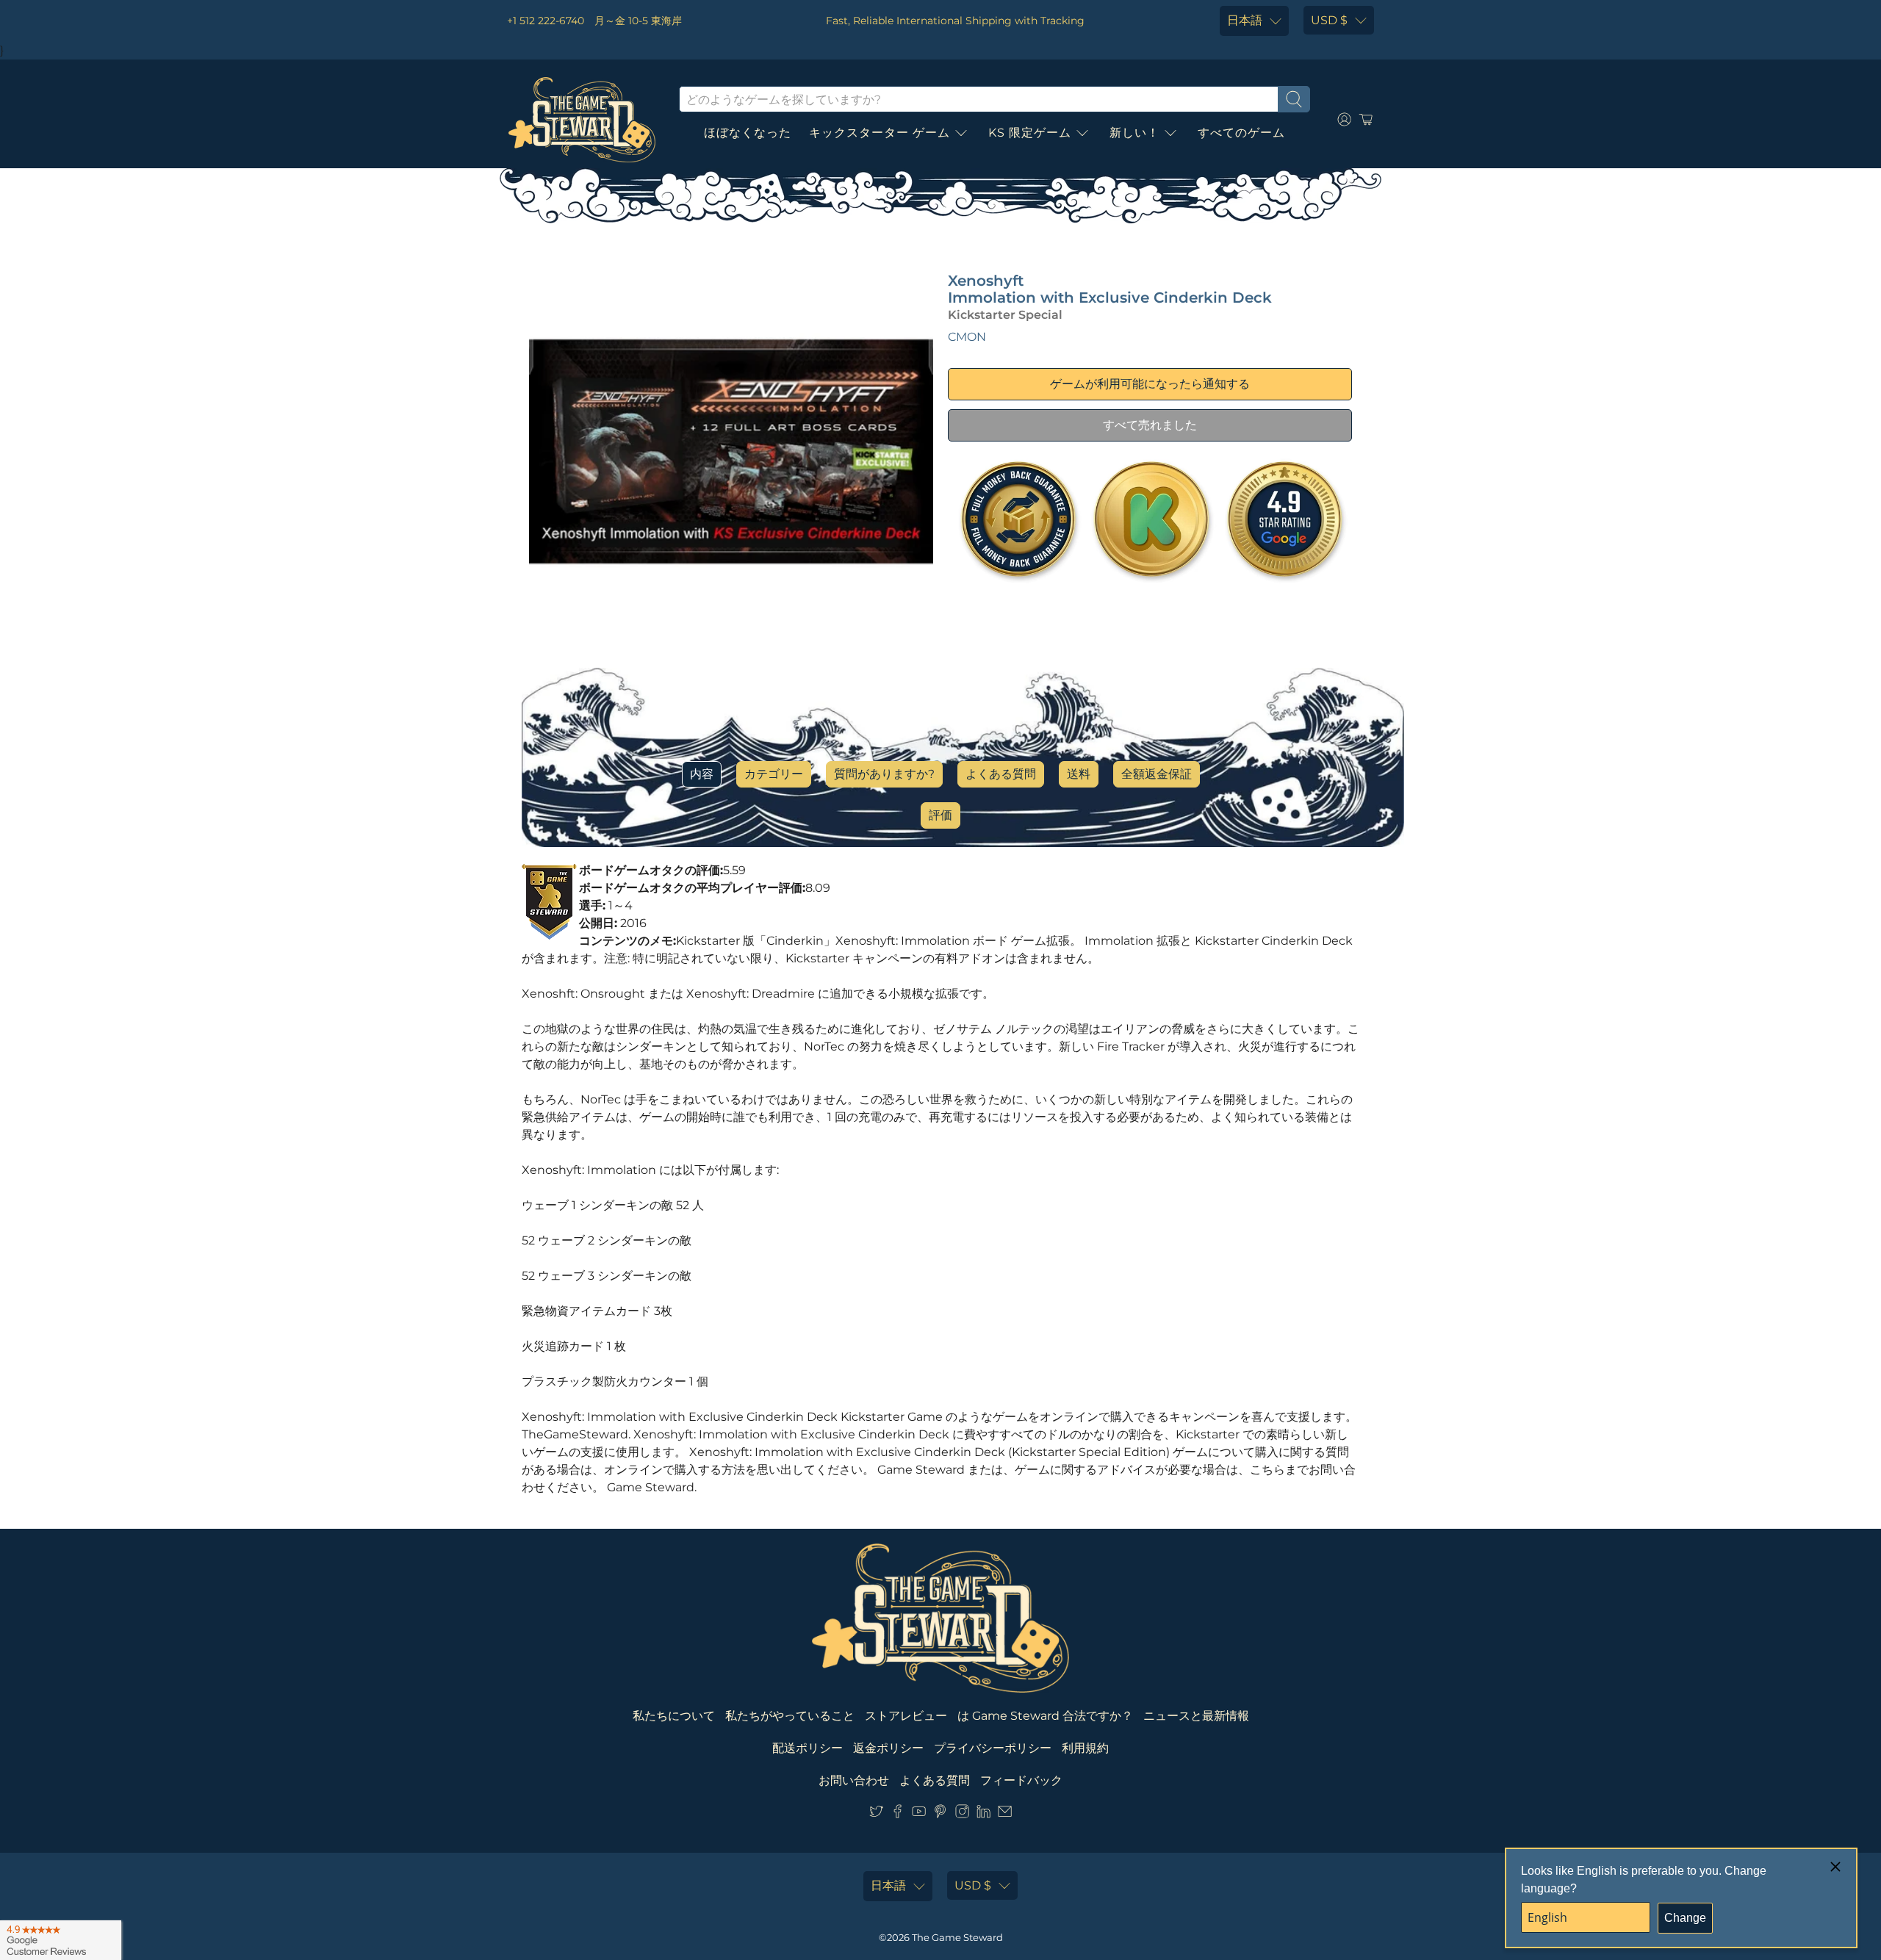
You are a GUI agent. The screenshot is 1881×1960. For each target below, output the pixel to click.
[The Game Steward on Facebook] (898, 1814)
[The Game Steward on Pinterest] (940, 1814)
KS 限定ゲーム (1030, 133)
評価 (940, 815)
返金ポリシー (888, 1748)
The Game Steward (957, 1937)
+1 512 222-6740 (546, 21)
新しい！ (1134, 133)
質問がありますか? (884, 774)
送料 (1079, 774)
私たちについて (674, 1716)
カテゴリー (774, 774)
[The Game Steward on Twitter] (876, 1814)
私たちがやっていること (790, 1716)
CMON (967, 337)
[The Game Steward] (582, 120)
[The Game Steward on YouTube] (919, 1814)
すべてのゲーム (1241, 133)
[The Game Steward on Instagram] (962, 1814)
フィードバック (1021, 1780)
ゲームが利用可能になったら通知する (1150, 384)
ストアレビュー (906, 1716)
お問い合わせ (854, 1780)
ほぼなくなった (748, 133)
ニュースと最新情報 (1196, 1716)
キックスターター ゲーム (880, 133)
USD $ (1329, 20)
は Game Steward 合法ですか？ (1045, 1716)
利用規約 (1085, 1748)
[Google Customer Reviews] (61, 1940)
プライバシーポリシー (993, 1748)
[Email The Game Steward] (1005, 1814)
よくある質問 (1001, 774)
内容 (702, 774)
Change (1685, 1918)
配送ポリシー (808, 1748)
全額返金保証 (1157, 774)
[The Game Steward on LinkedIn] (983, 1814)
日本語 (1245, 20)
